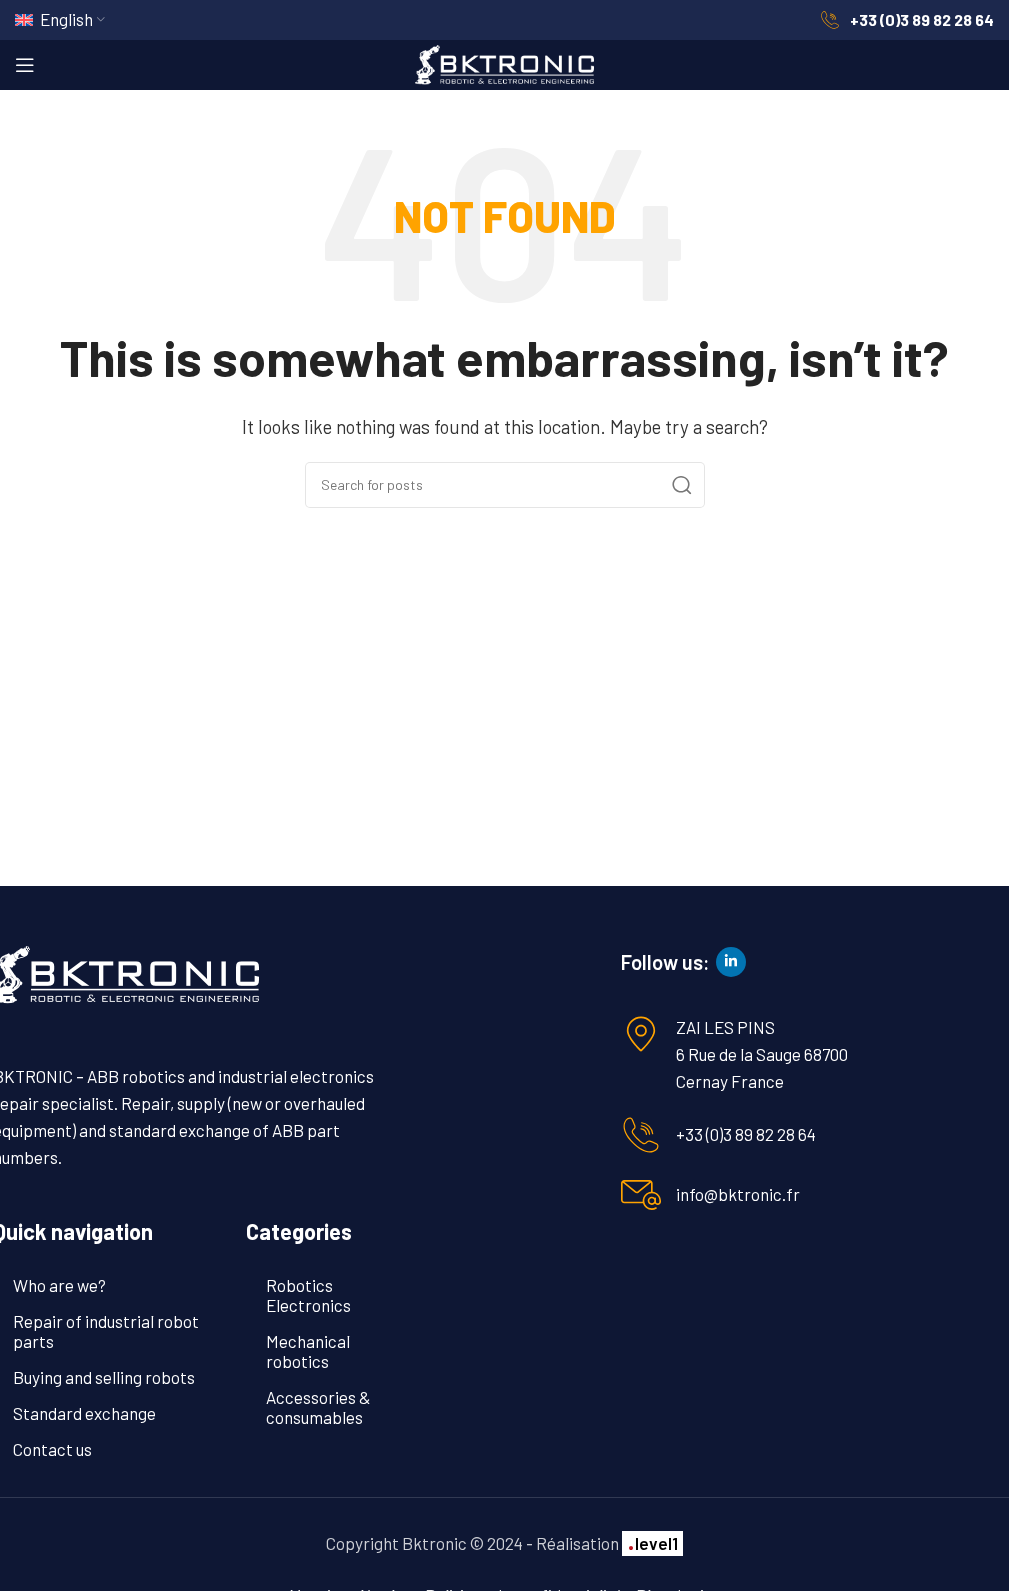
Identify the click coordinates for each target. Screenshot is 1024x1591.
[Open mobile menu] (25, 65)
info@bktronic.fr (738, 1194)
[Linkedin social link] (731, 962)
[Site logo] (505, 62)
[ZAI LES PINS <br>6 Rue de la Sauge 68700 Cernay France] (641, 1034)
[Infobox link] (907, 20)
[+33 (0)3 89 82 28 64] (641, 1135)
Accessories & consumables (318, 1407)
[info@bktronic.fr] (641, 1195)
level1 (652, 1543)
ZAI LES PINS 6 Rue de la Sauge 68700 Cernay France (762, 1054)
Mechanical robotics (308, 1351)
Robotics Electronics (308, 1295)
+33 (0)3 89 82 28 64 (746, 1134)
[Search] (682, 485)
